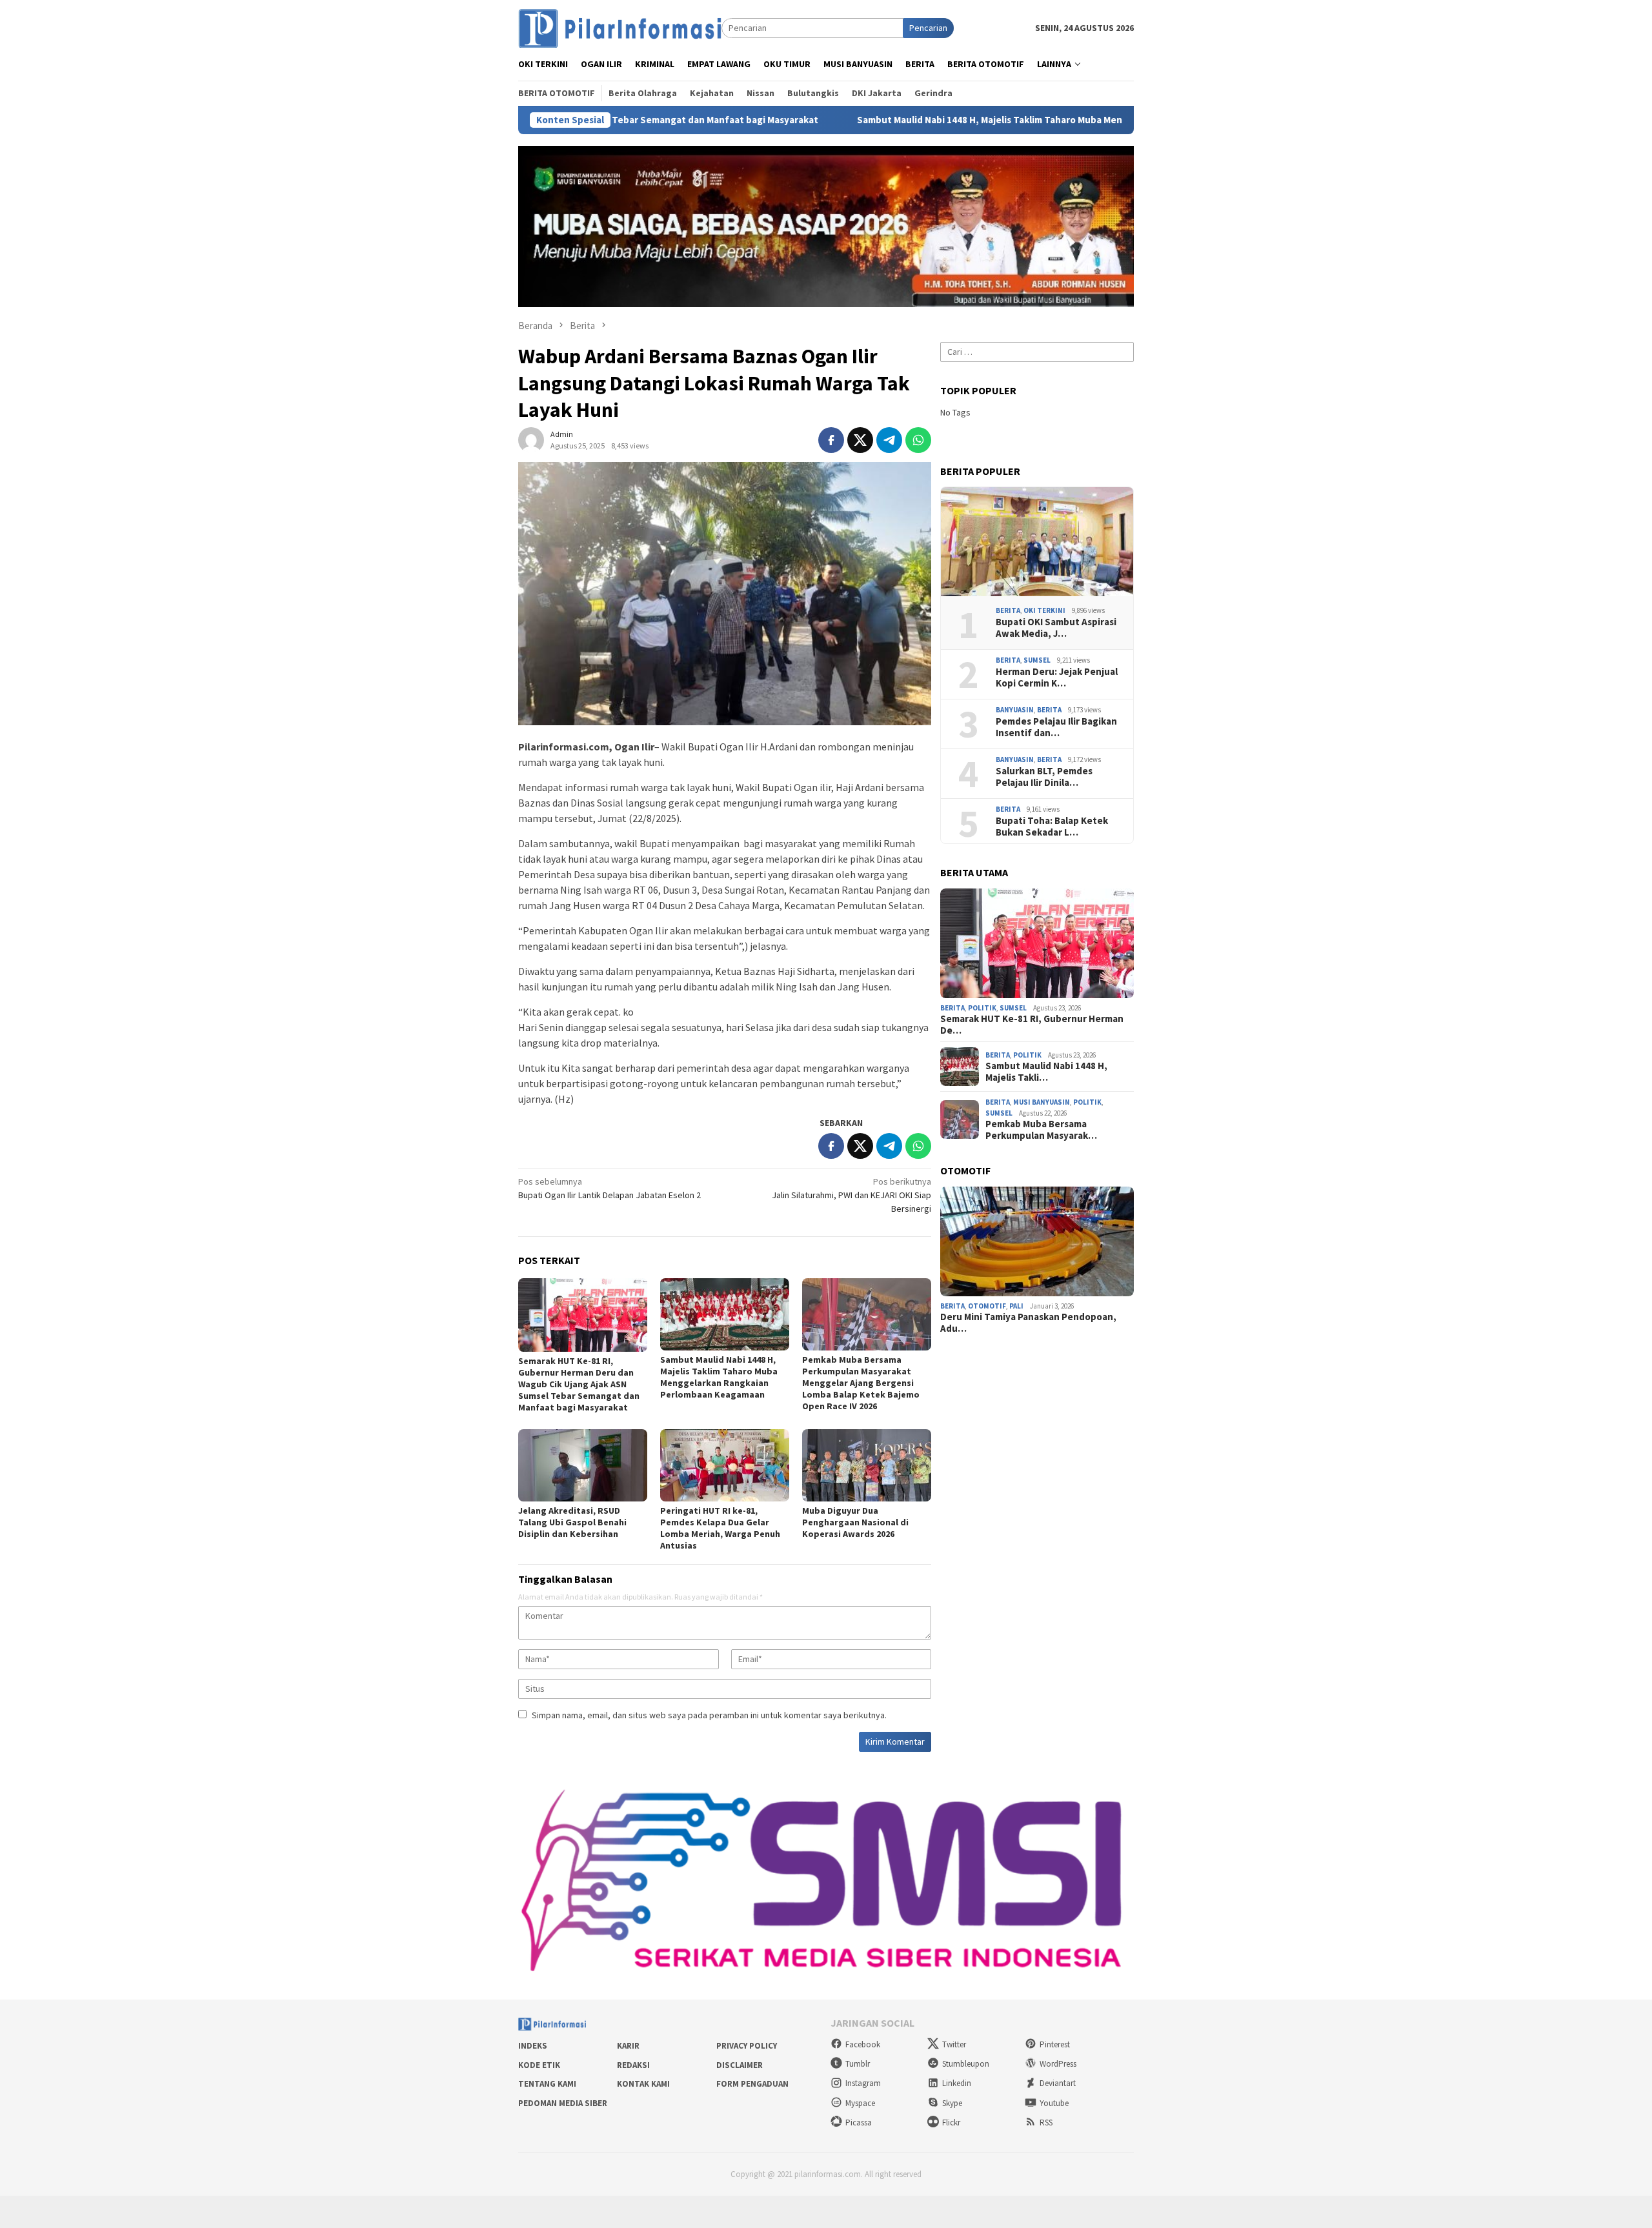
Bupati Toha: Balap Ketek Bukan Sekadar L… (1052, 827)
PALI (1016, 1306)
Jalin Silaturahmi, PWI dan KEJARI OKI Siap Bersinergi (851, 1195)
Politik (982, 1008)
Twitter (954, 2044)
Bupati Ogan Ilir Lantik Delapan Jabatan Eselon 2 (609, 1188)
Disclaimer (740, 2065)
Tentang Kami (547, 2084)
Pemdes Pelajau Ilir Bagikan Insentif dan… (1056, 727)
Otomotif (987, 1306)
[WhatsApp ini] (918, 440)
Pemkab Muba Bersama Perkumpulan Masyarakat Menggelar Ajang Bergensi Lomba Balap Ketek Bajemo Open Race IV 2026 (861, 1383)
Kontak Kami (643, 2084)
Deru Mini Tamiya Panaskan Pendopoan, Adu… (1028, 1323)
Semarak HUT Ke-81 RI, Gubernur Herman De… (1032, 1025)
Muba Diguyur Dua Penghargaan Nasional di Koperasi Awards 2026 (855, 1522)
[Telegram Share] (889, 440)
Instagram (863, 2083)
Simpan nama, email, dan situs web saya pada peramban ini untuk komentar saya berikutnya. (709, 1715)
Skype (952, 2103)
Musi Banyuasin (1042, 1102)
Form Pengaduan (752, 2084)
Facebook (863, 2044)
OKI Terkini (1044, 610)
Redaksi (633, 2065)
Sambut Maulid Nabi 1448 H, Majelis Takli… (1046, 1072)
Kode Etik (539, 2065)
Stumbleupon (966, 2064)
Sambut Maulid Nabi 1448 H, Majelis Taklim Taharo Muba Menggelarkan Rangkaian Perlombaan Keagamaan (939, 120)
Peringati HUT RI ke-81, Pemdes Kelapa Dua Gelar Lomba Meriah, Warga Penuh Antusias (720, 1528)
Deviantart (1058, 2083)
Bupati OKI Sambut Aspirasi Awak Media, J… (1056, 628)
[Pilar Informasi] (620, 27)
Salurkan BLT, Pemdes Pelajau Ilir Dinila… (1044, 777)
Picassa (859, 2123)
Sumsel (1037, 660)
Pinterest (1055, 2044)
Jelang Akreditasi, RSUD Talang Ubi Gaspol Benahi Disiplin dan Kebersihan (572, 1522)
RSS (1046, 2123)
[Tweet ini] (860, 440)
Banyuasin (1015, 710)
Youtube (1054, 2103)
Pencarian (928, 28)
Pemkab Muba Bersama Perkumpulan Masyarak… (1041, 1130)
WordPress (1058, 2064)
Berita (1008, 610)
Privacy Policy (747, 2046)
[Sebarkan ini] (831, 440)
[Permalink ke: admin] (531, 439)
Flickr (951, 2123)
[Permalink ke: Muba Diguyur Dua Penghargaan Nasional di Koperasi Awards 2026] (867, 1465)
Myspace (860, 2103)
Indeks (533, 2046)
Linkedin (957, 2083)
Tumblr (858, 2064)
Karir (628, 2046)
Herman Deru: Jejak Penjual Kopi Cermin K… (1057, 677)
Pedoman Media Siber (563, 2103)
